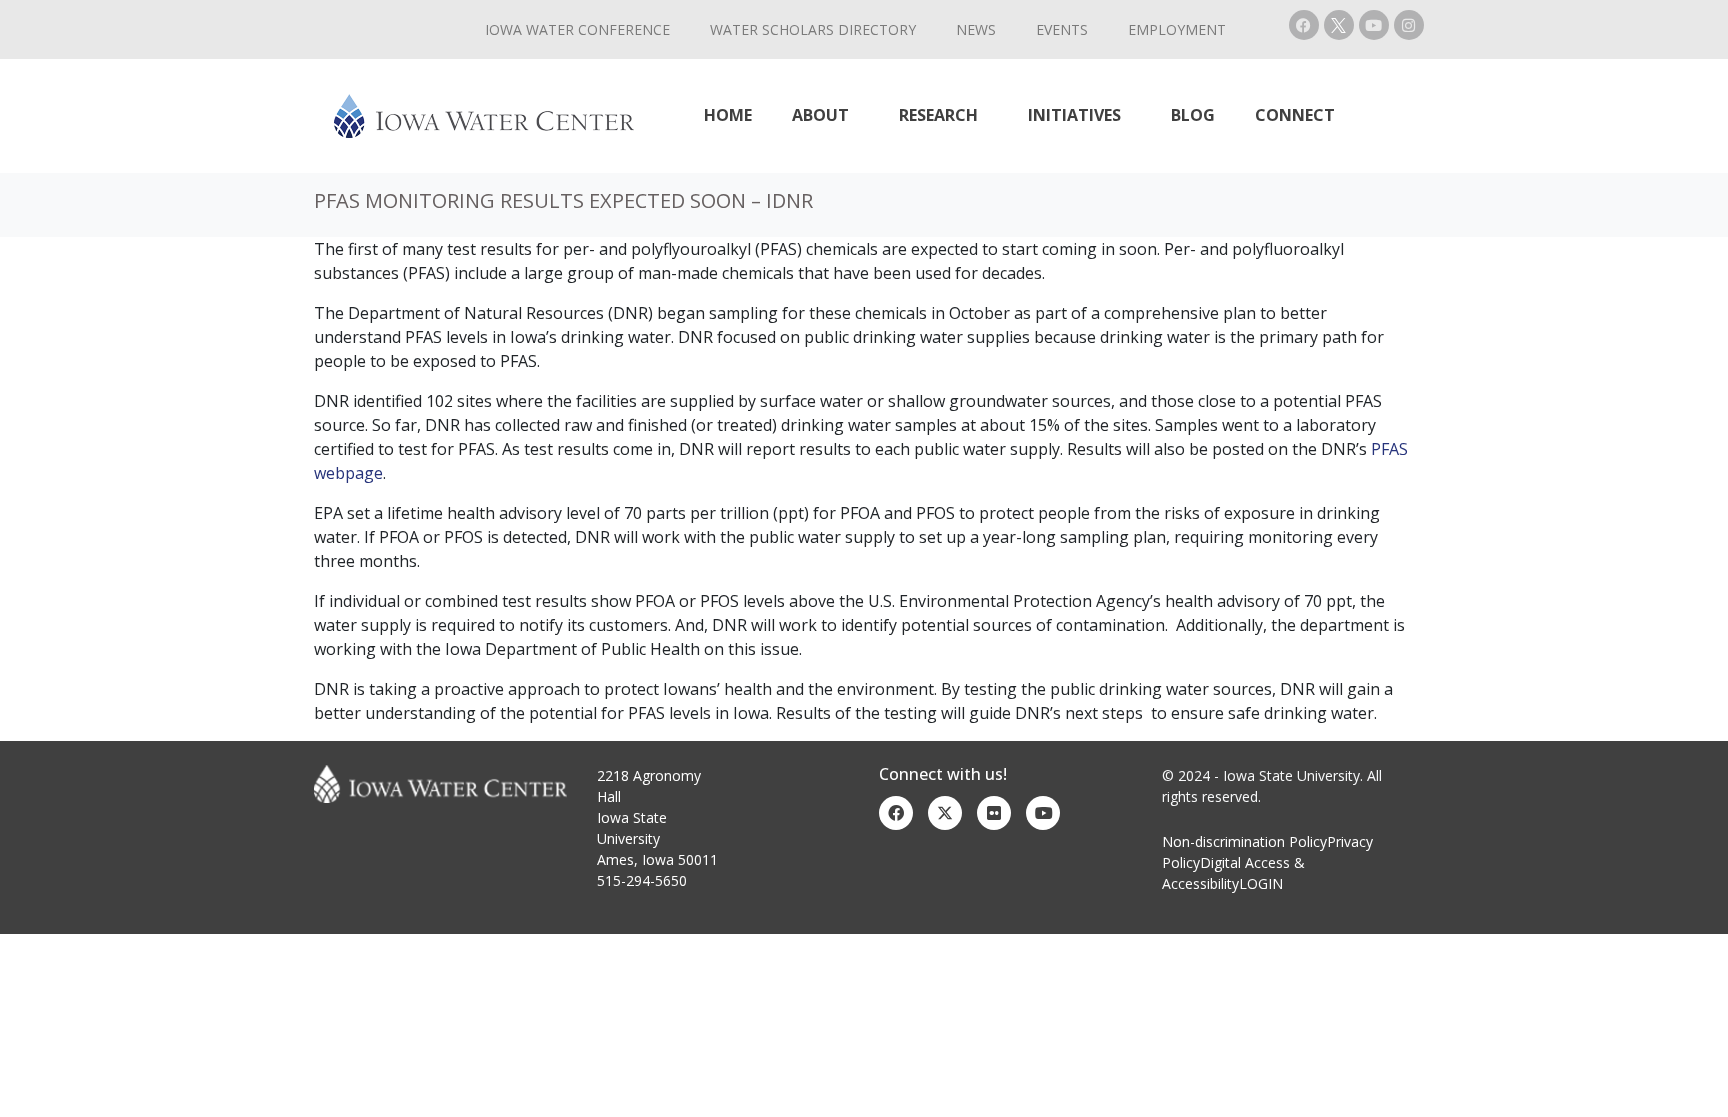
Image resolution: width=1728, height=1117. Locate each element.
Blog (1193, 115)
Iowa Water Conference (577, 29)
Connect (1295, 115)
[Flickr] (994, 813)
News (976, 29)
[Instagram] (1409, 25)
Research (938, 115)
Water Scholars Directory (813, 29)
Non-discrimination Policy (1244, 841)
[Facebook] (1304, 25)
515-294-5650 (642, 880)
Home (728, 115)
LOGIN (1261, 883)
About (820, 115)
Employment (1177, 29)
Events (1062, 29)
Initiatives (1074, 115)
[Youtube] (1374, 25)
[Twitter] (945, 813)
